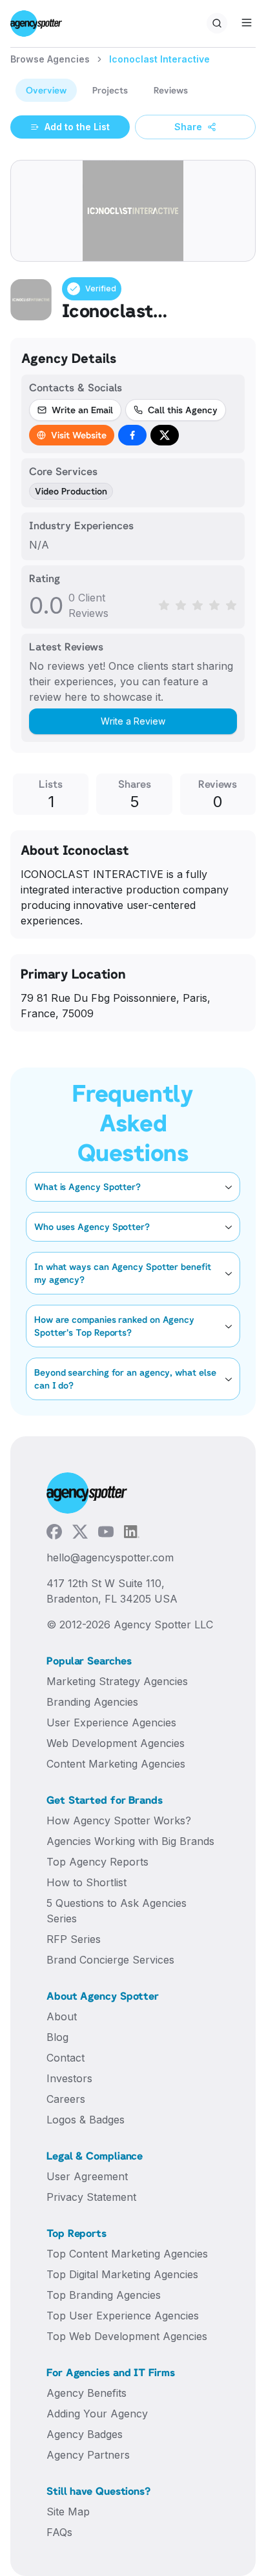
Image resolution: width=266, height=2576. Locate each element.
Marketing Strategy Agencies (117, 1681)
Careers (66, 2099)
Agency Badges (85, 2434)
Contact (66, 2058)
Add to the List (77, 127)
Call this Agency (183, 410)
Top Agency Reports (97, 1862)
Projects (110, 90)
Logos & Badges (86, 2120)
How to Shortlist (87, 1882)
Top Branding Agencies (104, 2295)
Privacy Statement (91, 2197)
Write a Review (133, 721)
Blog (57, 2037)
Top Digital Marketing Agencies (122, 2274)
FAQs (59, 2532)
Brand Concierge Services (110, 1960)
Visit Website (79, 435)
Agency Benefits (87, 2393)
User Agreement (87, 2176)
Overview (46, 90)
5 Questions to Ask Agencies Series (117, 1911)
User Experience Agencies (111, 1722)
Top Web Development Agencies (127, 2336)
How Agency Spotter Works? (119, 1820)
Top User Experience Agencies (123, 2316)
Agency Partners (88, 2455)
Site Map (68, 2512)
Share (188, 127)
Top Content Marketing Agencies (127, 2254)
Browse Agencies (50, 59)
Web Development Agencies (116, 1743)
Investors (69, 2078)
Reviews (171, 90)
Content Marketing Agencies (116, 1764)
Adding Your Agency (97, 2414)
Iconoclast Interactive (159, 59)
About (62, 2016)
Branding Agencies (92, 1702)
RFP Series (74, 1939)
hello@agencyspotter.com (110, 1557)
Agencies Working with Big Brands (130, 1841)
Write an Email (82, 410)
